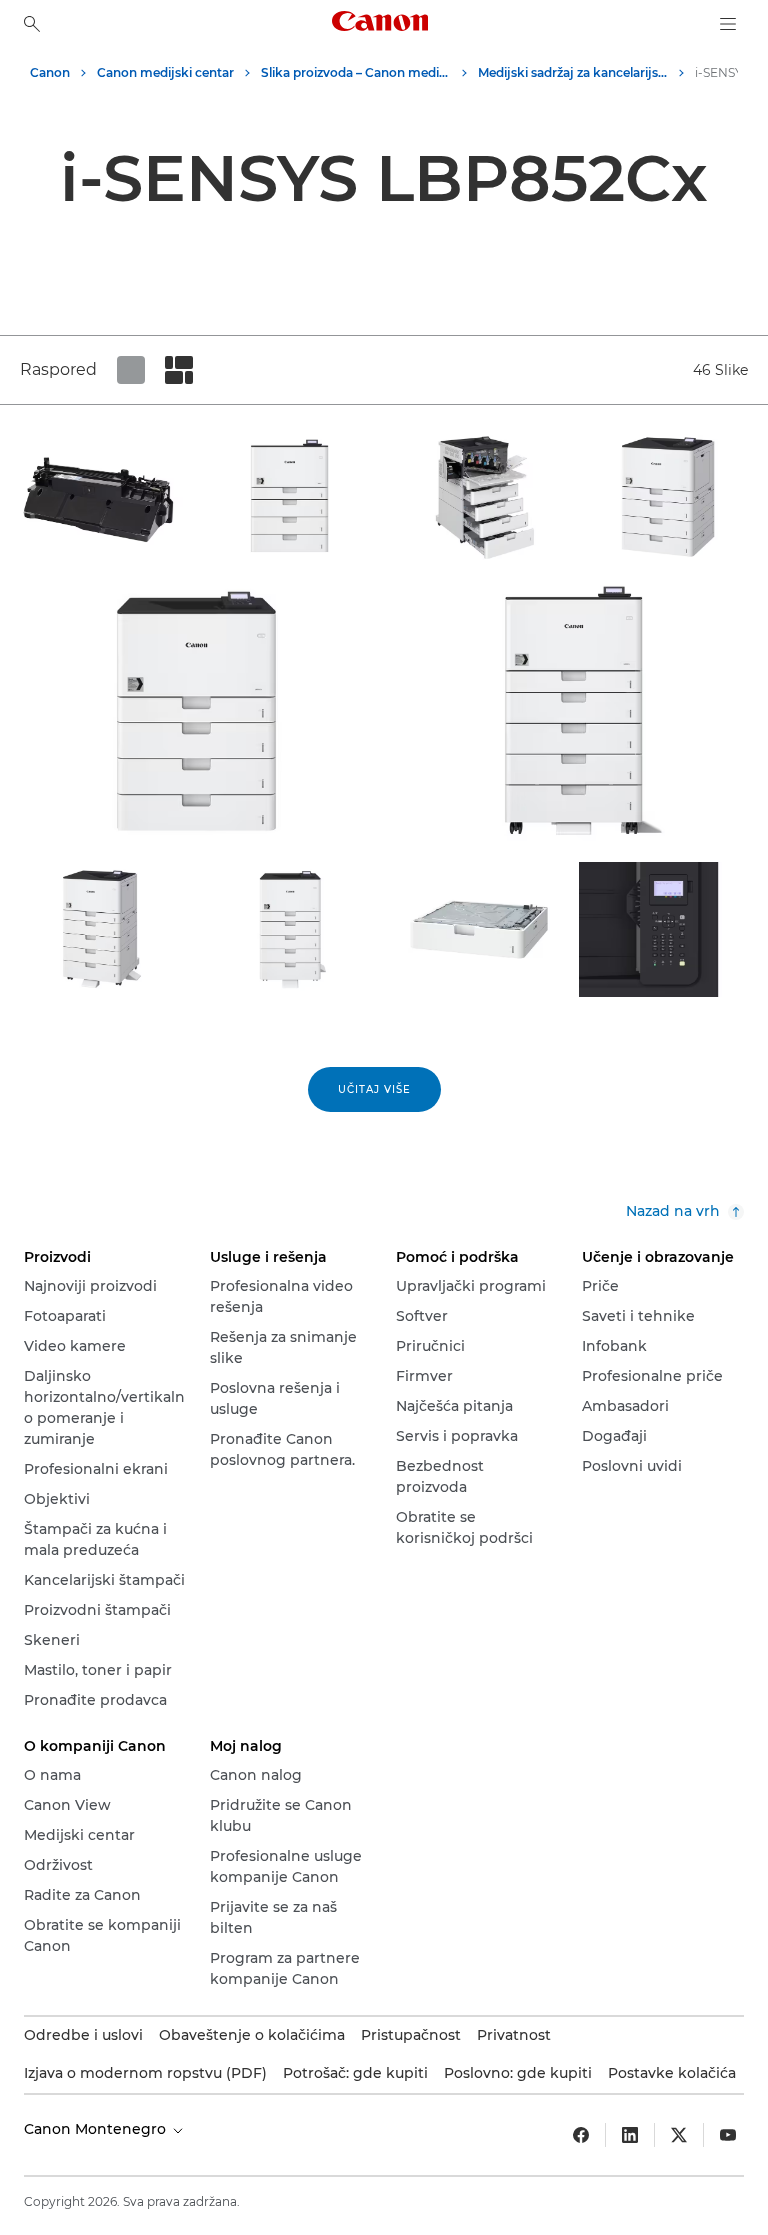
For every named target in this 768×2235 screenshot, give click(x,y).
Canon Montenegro (97, 2129)
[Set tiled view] (131, 370)
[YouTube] (728, 2135)
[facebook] (581, 2135)
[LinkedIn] (630, 2135)
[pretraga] (32, 24)
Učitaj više (374, 1089)
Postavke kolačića (672, 2073)
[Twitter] (679, 2135)
